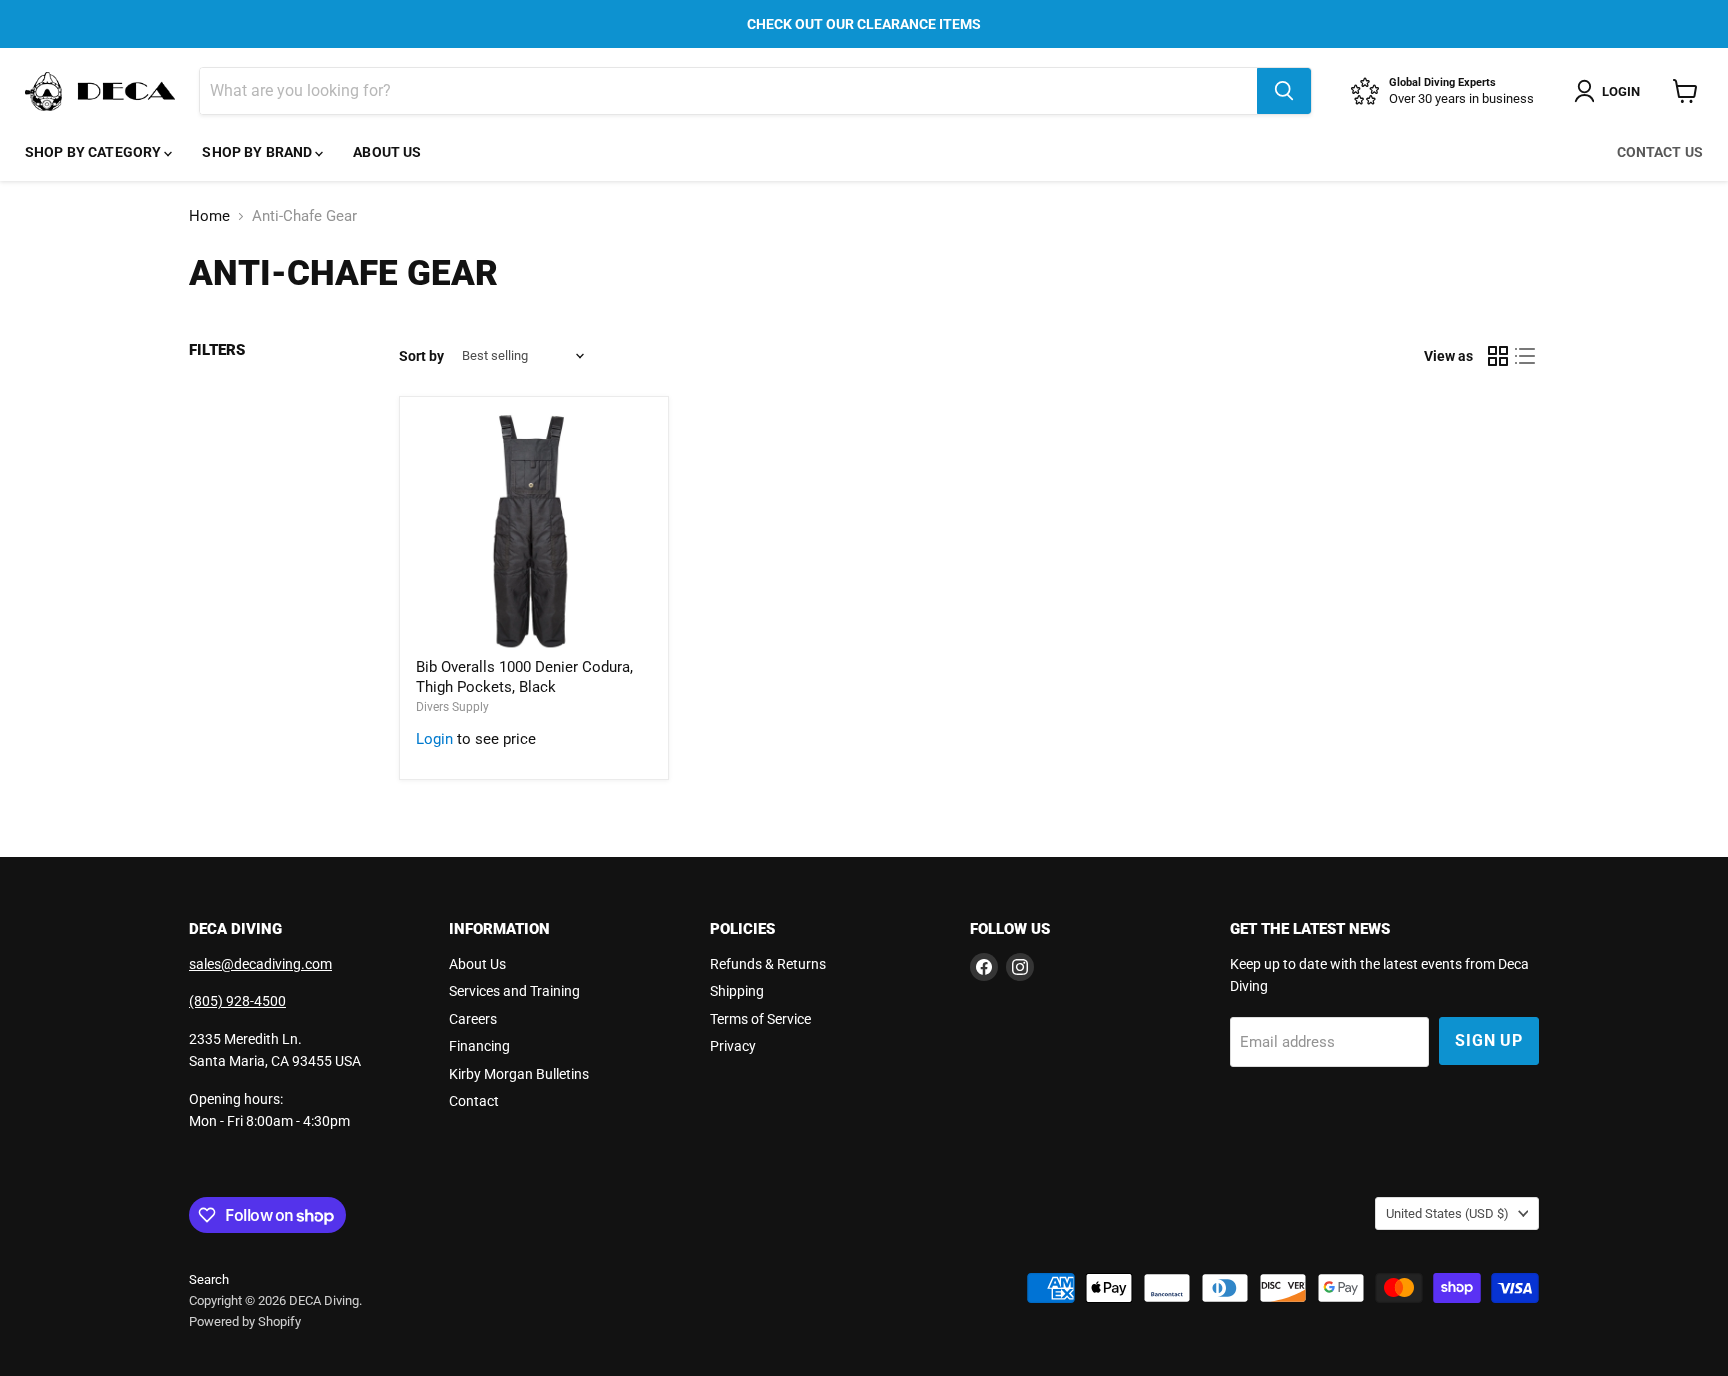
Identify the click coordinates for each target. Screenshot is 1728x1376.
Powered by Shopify (245, 1321)
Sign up (1489, 1040)
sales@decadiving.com (260, 964)
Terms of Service (760, 1019)
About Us (387, 152)
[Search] (1284, 91)
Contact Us (1660, 152)
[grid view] (1498, 356)
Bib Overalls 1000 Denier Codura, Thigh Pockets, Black (524, 677)
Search (209, 1279)
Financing (479, 1046)
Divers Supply (452, 707)
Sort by (421, 356)
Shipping (737, 991)
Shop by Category (94, 152)
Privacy (733, 1046)
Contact (474, 1101)
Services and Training (514, 991)
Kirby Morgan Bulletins (519, 1074)
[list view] (1526, 356)
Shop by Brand (258, 152)
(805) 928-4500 (237, 1001)
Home (209, 216)
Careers (473, 1019)
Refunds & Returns (768, 964)
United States (1447, 1213)
